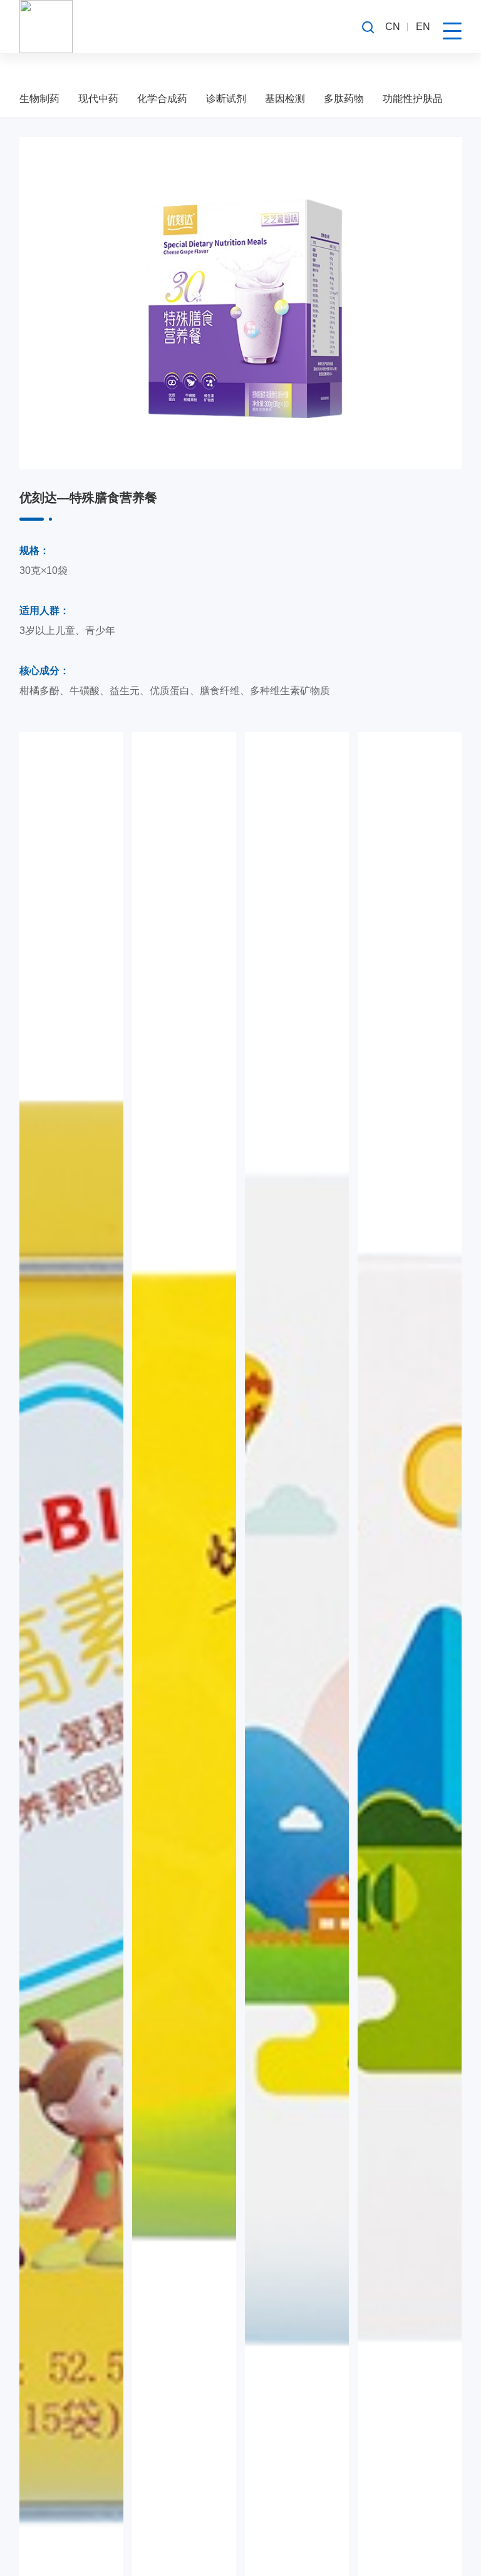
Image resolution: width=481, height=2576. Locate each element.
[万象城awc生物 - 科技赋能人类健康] (46, 27)
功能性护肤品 (413, 99)
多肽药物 (344, 99)
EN (423, 27)
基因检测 (285, 99)
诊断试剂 (226, 99)
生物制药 (39, 99)
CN (393, 27)
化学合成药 (162, 99)
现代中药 (98, 99)
